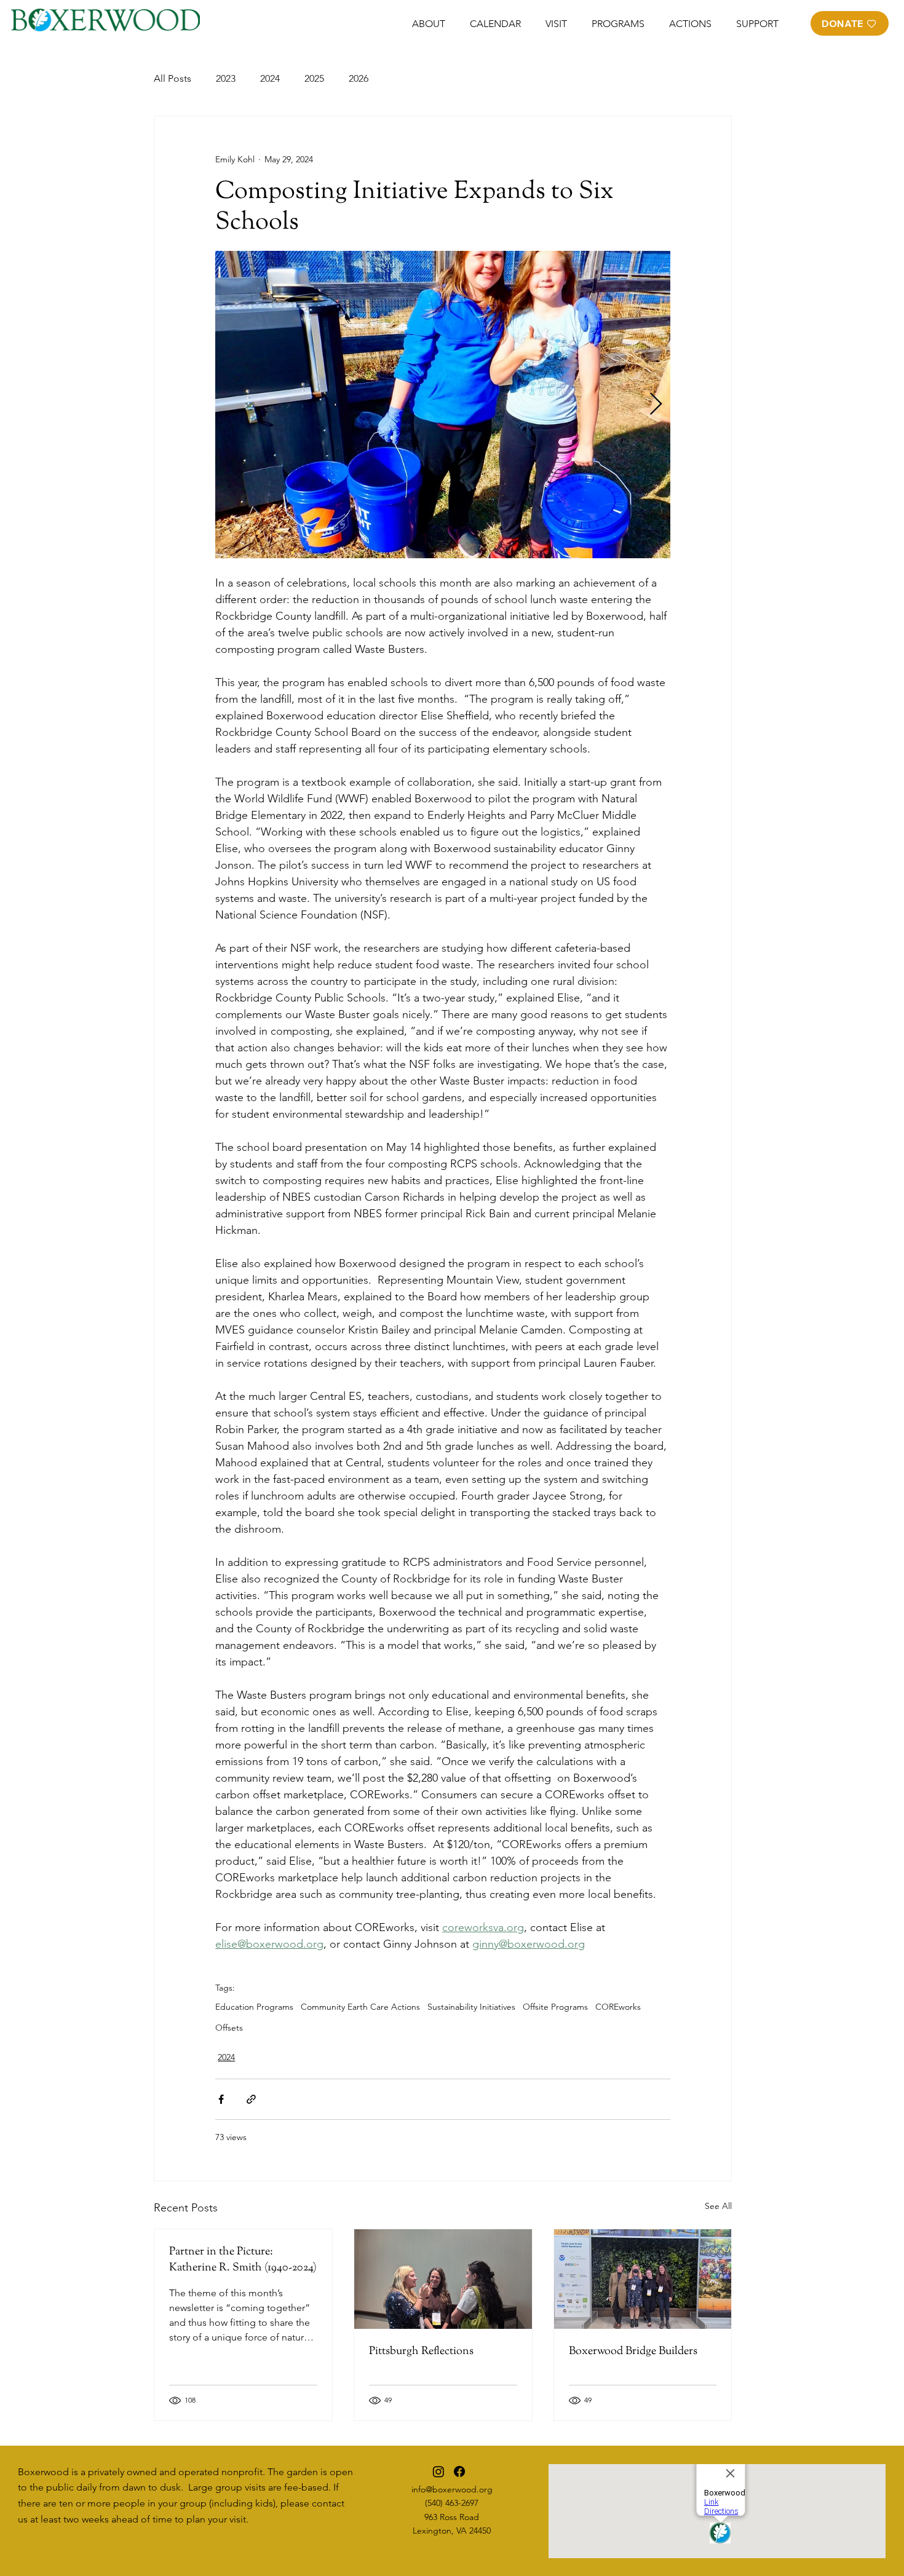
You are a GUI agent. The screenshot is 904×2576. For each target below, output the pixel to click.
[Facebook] (459, 2471)
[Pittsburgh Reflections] (443, 2279)
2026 (359, 78)
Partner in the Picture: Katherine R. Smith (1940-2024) (243, 2260)
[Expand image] (443, 405)
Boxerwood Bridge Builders (633, 2352)
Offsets (229, 2028)
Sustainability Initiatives (471, 2007)
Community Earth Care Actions (360, 2007)
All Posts (172, 78)
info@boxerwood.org (452, 2489)
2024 (270, 78)
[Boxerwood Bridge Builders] (643, 2279)
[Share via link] (251, 2099)
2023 (226, 78)
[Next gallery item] (656, 404)
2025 (314, 78)
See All (718, 2206)
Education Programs (254, 2007)
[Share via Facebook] (221, 2099)
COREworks (618, 2007)
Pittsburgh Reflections (421, 2352)
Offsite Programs (555, 2007)
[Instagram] (438, 2471)
